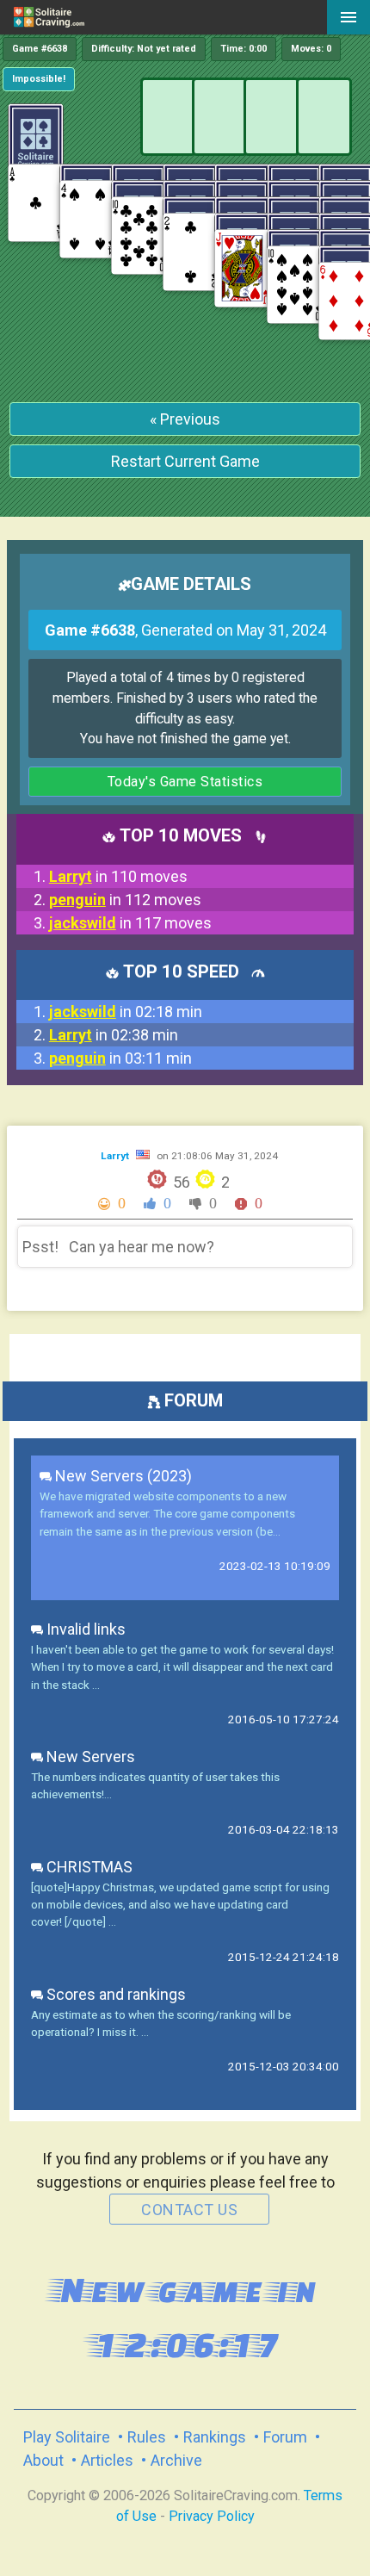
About (43, 2460)
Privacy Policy (212, 2516)
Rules (147, 2437)
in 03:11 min (120, 1058)
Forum (285, 2437)
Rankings (215, 2437)
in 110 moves (118, 876)
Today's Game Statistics (185, 782)
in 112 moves (125, 900)
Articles (107, 2460)
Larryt (116, 1156)
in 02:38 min (114, 1035)
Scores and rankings (114, 1994)
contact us (189, 2210)
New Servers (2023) (122, 1476)
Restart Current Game (185, 461)
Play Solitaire (67, 2437)
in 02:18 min (126, 1012)
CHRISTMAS (88, 1867)
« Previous (185, 419)
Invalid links (84, 1629)
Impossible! (39, 79)
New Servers (89, 1757)
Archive (176, 2460)
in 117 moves (130, 923)
